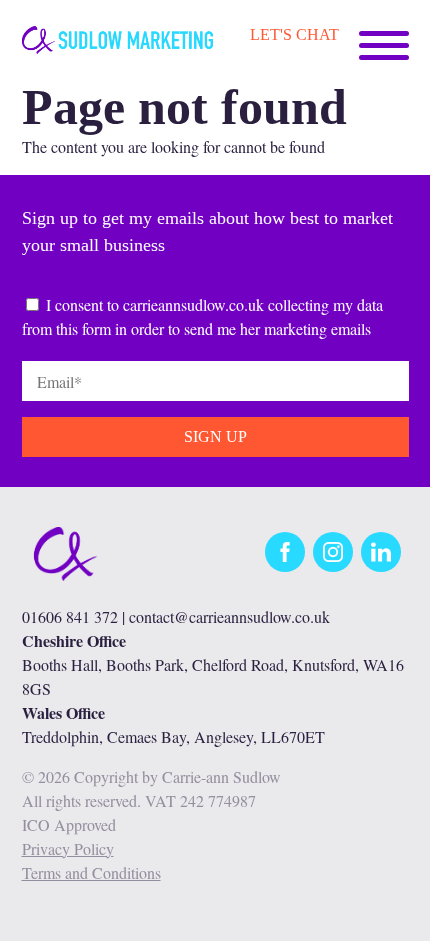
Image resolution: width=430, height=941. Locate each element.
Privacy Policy (68, 848)
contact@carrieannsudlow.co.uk (229, 616)
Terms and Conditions (91, 872)
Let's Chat (294, 34)
